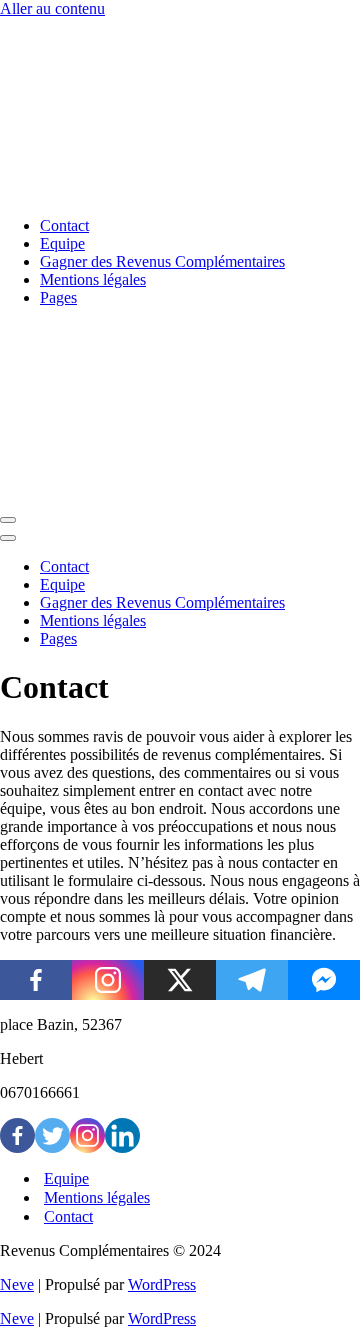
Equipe (62, 243)
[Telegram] (252, 980)
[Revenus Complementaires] (100, 191)
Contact (64, 225)
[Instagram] (108, 980)
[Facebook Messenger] (324, 980)
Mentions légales (93, 279)
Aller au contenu (52, 8)
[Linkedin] (122, 1135)
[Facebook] (36, 980)
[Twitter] (52, 1135)
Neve (17, 1284)
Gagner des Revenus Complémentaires (162, 261)
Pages (58, 297)
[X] (180, 980)
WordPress (162, 1284)
